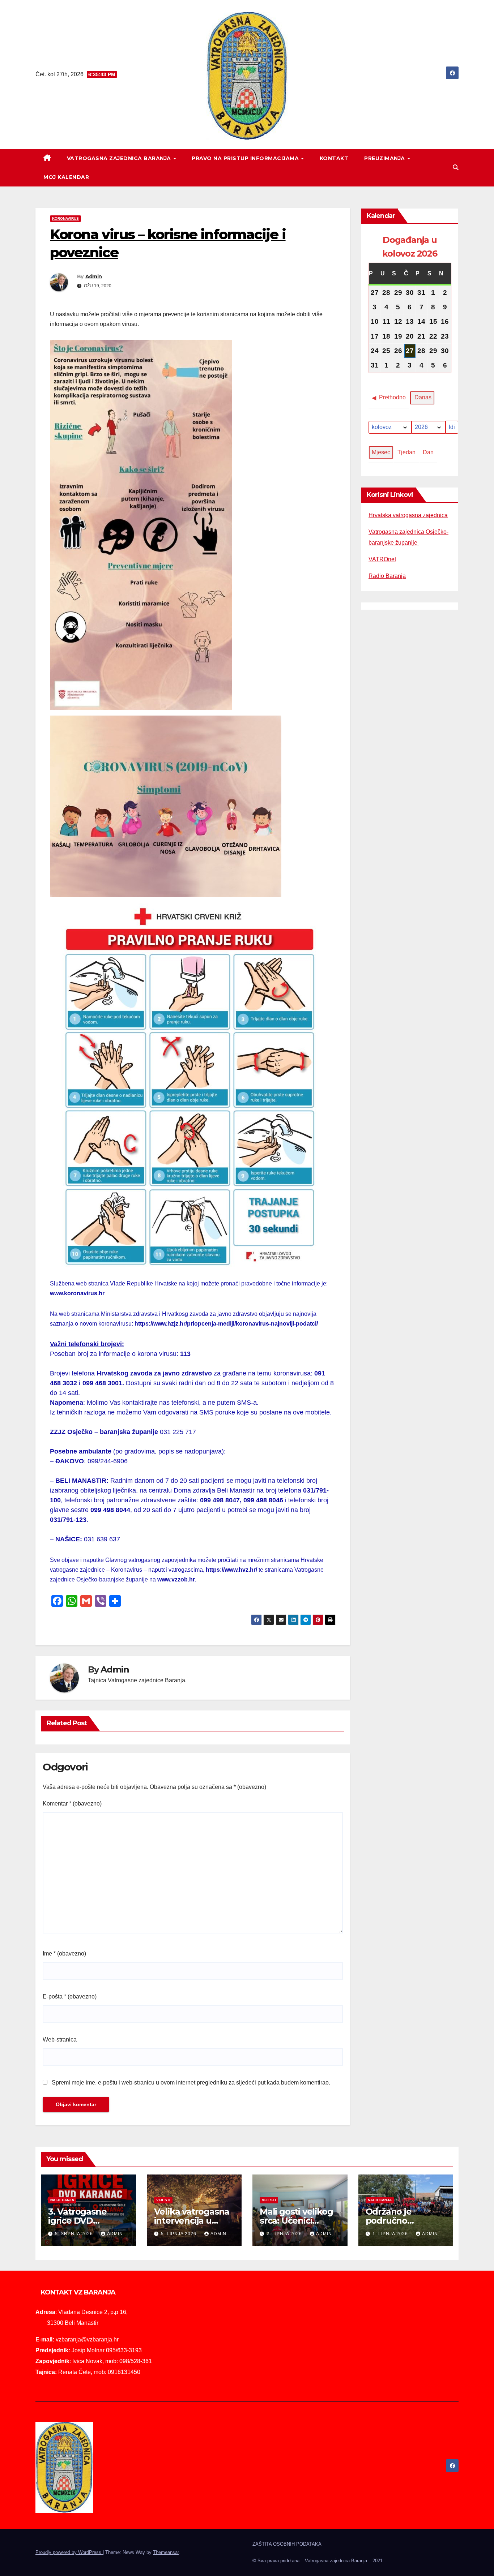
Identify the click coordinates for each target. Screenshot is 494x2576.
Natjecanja (62, 2200)
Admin (94, 276)
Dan (428, 452)
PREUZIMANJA (385, 158)
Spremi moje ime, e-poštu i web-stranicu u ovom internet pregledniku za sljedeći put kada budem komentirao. (191, 2083)
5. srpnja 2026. (75, 2234)
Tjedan (406, 452)
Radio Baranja (387, 576)
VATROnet (382, 559)
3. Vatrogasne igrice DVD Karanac (77, 2221)
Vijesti (163, 2200)
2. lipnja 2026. (286, 2234)
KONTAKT (334, 158)
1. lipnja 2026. (392, 2234)
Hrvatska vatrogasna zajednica (408, 515)
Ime (64, 1954)
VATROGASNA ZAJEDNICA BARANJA (120, 158)
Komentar (72, 1804)
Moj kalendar (66, 177)
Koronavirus (65, 218)
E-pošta (70, 1997)
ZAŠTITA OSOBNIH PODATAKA (287, 2544)
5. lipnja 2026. (180, 2234)
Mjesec (381, 452)
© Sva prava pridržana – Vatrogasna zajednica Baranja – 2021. (318, 2561)
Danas (423, 398)
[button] (456, 168)
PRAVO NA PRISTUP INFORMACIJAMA (246, 158)
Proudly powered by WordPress (69, 2552)
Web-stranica (60, 2040)
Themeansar (166, 2552)
